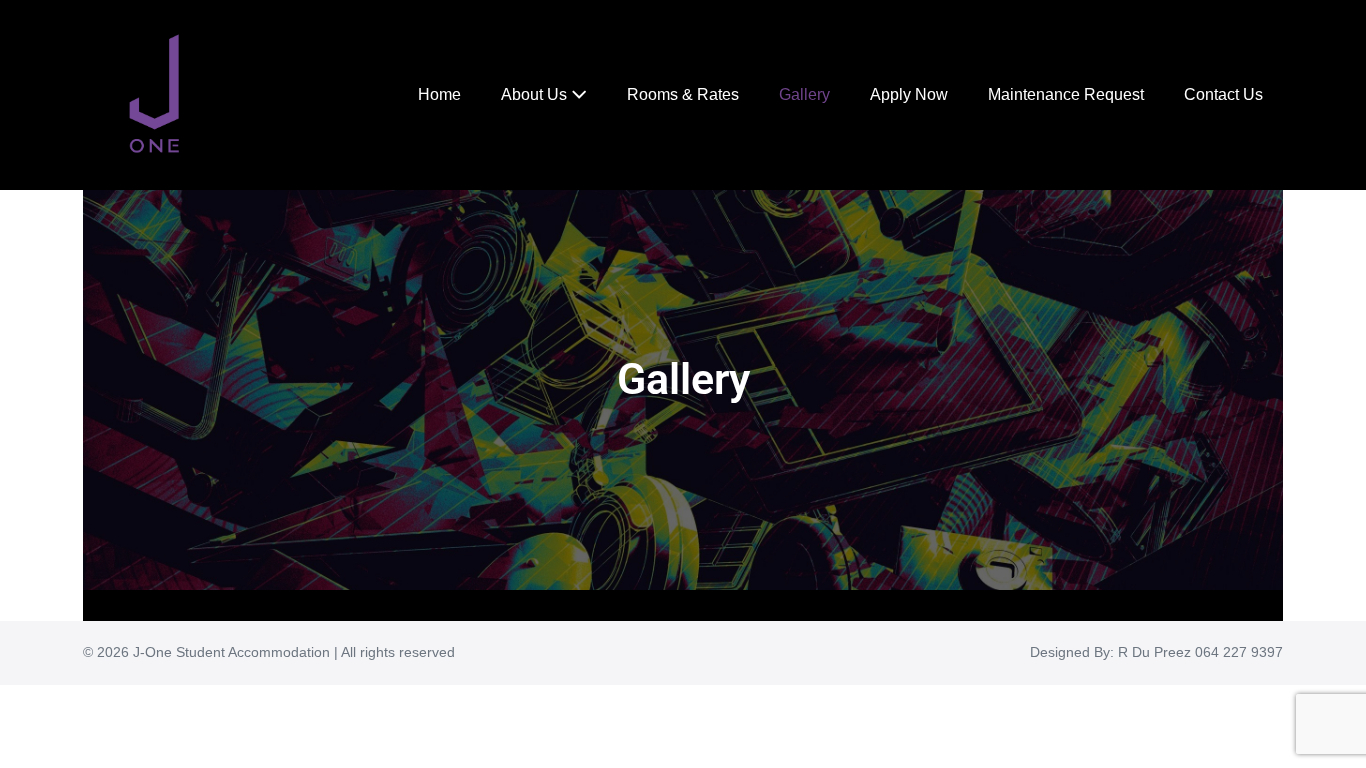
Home (439, 94)
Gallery (804, 94)
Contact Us (1223, 94)
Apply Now (909, 94)
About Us (536, 94)
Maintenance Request (1066, 94)
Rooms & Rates (683, 94)
